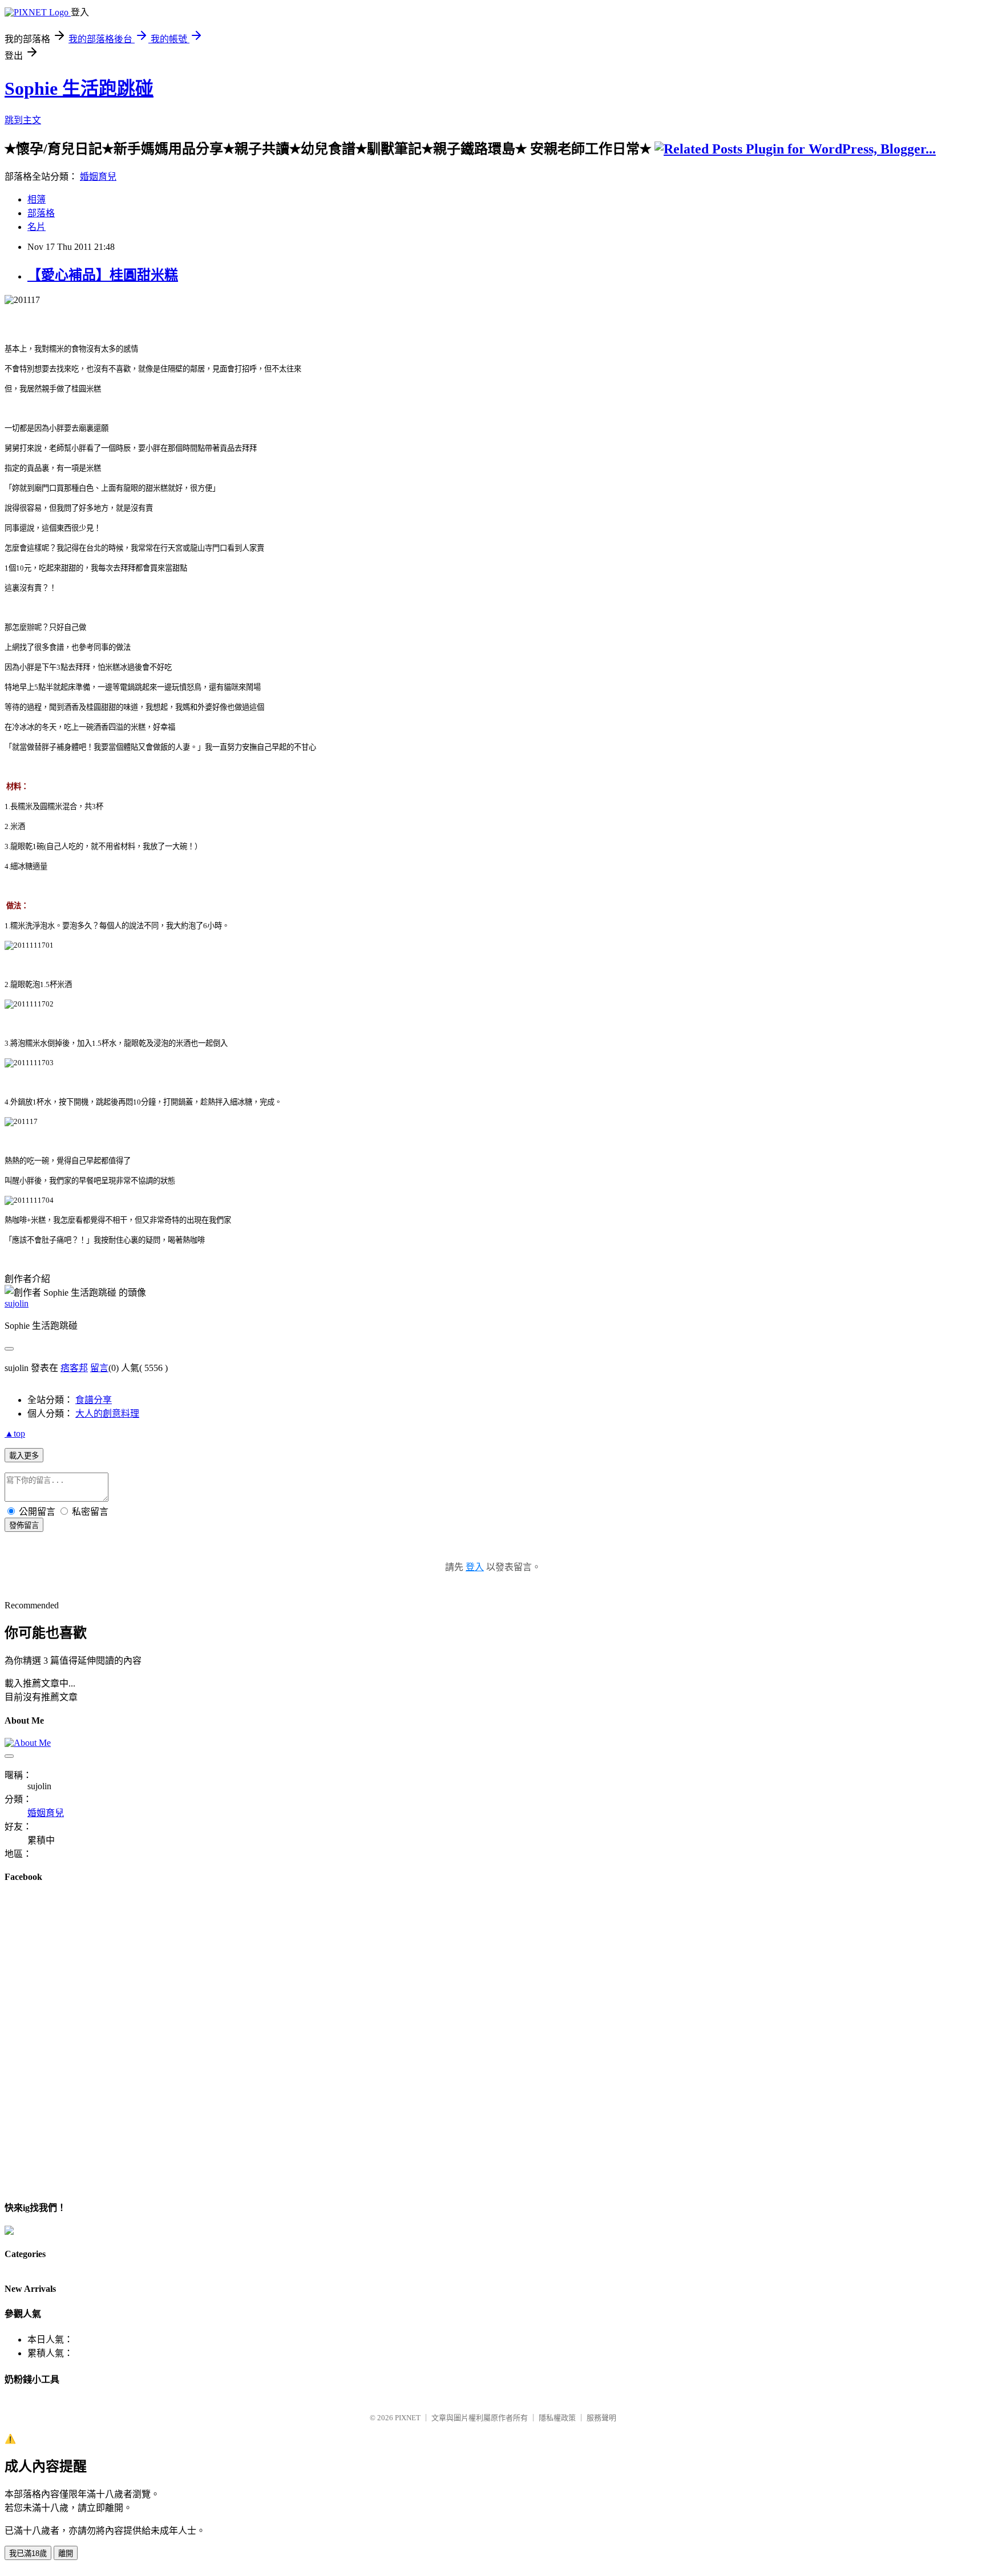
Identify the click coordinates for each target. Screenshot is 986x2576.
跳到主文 (23, 120)
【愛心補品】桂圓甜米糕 (103, 275)
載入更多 (24, 1456)
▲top (15, 1433)
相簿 (37, 199)
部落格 (41, 213)
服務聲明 (601, 2418)
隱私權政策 (557, 2418)
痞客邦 (74, 1368)
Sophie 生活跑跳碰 (79, 88)
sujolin (17, 1303)
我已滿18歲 (28, 2553)
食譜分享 (94, 1400)
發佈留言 (24, 1525)
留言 (99, 1368)
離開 (66, 2553)
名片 (37, 227)
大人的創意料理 (107, 1414)
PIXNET (408, 2418)
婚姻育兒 (98, 177)
